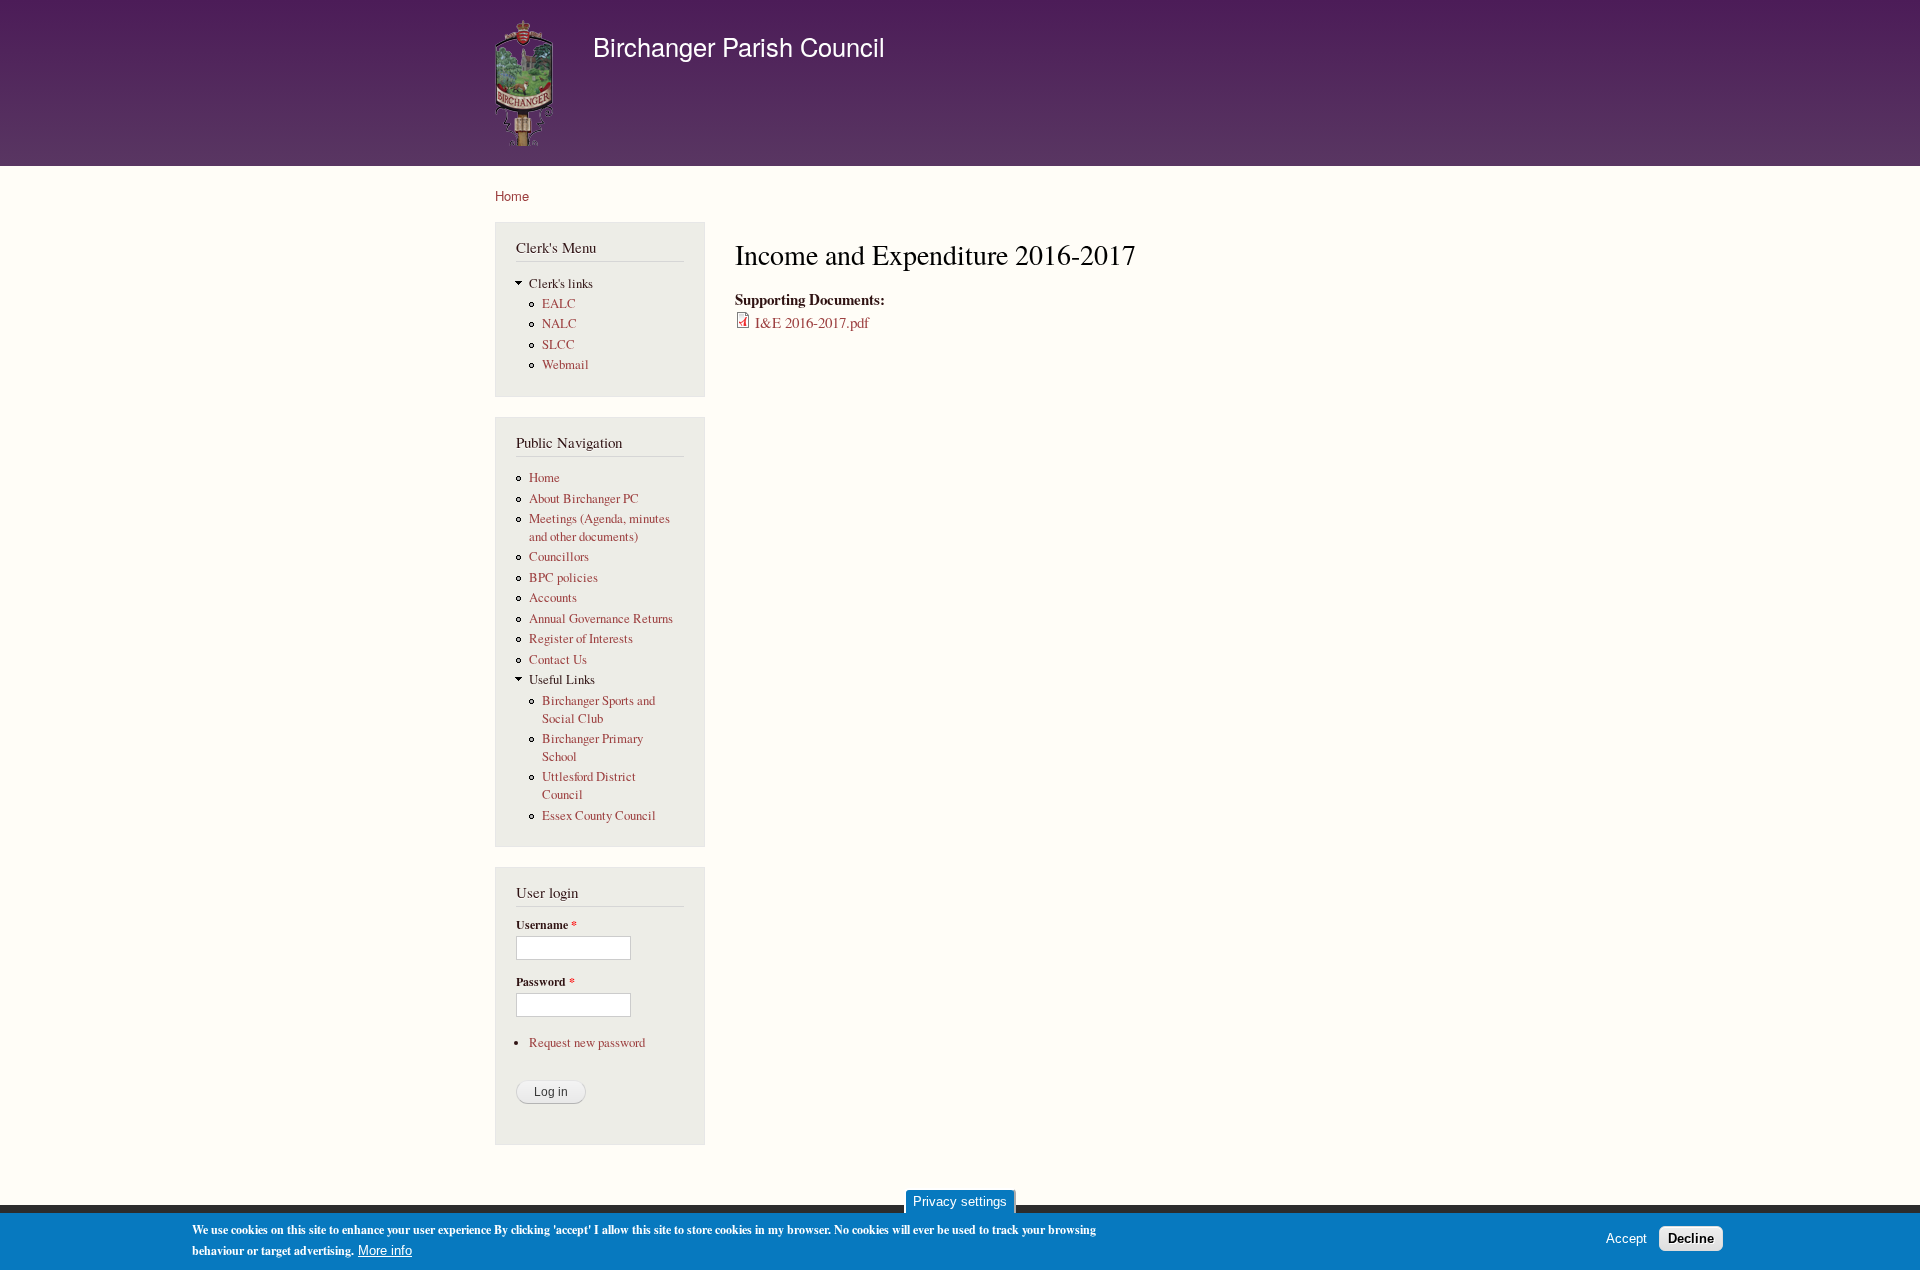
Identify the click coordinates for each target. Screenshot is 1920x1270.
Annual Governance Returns (601, 618)
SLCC (558, 344)
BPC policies (563, 577)
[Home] (529, 83)
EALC (559, 303)
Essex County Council (599, 815)
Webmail (565, 364)
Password (545, 982)
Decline (1691, 1238)
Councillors (559, 556)
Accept (1626, 1238)
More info (385, 1250)
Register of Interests (581, 638)
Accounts (553, 597)
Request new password (587, 1042)
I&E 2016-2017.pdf (812, 322)
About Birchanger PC (584, 498)
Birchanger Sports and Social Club (598, 709)
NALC (559, 323)
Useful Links (562, 679)
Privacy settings (960, 1201)
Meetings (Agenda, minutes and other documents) (599, 527)
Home (512, 195)
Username (546, 925)
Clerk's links (561, 283)
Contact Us (558, 659)
